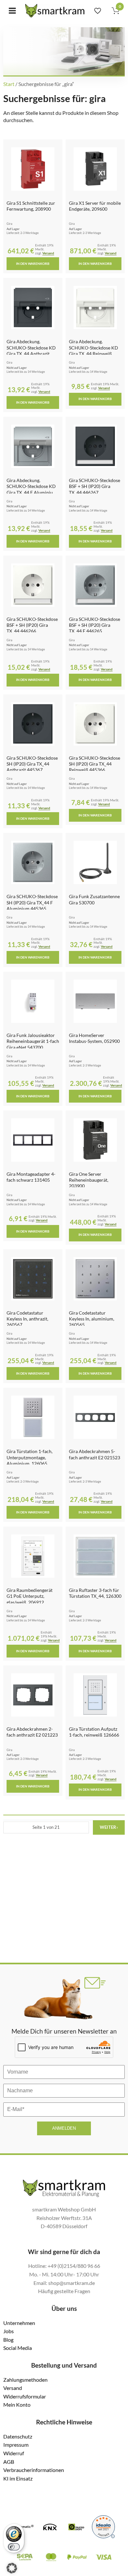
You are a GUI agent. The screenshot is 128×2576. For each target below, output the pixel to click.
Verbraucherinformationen (34, 2470)
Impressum (16, 2445)
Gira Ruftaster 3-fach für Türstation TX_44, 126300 (95, 1593)
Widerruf (14, 2453)
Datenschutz (18, 2436)
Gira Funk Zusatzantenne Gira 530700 (94, 899)
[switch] (14, 2547)
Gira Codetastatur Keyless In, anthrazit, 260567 (27, 1319)
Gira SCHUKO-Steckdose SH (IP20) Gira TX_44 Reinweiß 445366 (95, 764)
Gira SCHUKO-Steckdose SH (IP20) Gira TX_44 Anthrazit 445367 (32, 764)
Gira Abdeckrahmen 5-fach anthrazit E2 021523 (95, 1454)
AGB (9, 2462)
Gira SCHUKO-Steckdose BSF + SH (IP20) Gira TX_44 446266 (32, 625)
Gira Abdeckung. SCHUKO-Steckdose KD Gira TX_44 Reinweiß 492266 (94, 350)
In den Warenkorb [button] (33, 264)
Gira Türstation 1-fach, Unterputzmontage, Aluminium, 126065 (30, 1457)
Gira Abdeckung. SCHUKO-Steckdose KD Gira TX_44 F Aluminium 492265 (32, 489)
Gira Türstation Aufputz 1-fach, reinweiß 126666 (94, 1732)
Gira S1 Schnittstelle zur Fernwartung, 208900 (31, 206)
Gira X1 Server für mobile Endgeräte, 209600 (95, 206)
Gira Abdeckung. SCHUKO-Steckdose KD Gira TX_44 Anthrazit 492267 (31, 350)
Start (9, 84)
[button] (12, 2568)
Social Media (18, 2348)
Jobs (9, 2331)
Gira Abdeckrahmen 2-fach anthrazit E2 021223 (32, 1732)
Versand (48, 253)
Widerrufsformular (25, 2396)
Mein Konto (17, 2405)
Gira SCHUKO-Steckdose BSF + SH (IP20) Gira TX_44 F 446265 (95, 625)
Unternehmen (19, 2323)
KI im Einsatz (18, 2478)
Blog (8, 2340)
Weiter (109, 1827)
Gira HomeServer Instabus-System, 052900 (94, 1038)
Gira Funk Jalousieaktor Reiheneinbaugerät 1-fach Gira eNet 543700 (33, 1041)
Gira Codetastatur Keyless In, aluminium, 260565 (92, 1319)
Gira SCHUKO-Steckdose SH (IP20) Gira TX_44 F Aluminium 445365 (32, 902)
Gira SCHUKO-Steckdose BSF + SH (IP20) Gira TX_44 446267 (95, 486)
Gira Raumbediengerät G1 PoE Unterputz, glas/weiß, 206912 (30, 1596)
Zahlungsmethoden (25, 2380)
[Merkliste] (98, 11)
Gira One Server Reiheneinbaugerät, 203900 (89, 1180)
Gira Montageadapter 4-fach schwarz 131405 (31, 1177)
